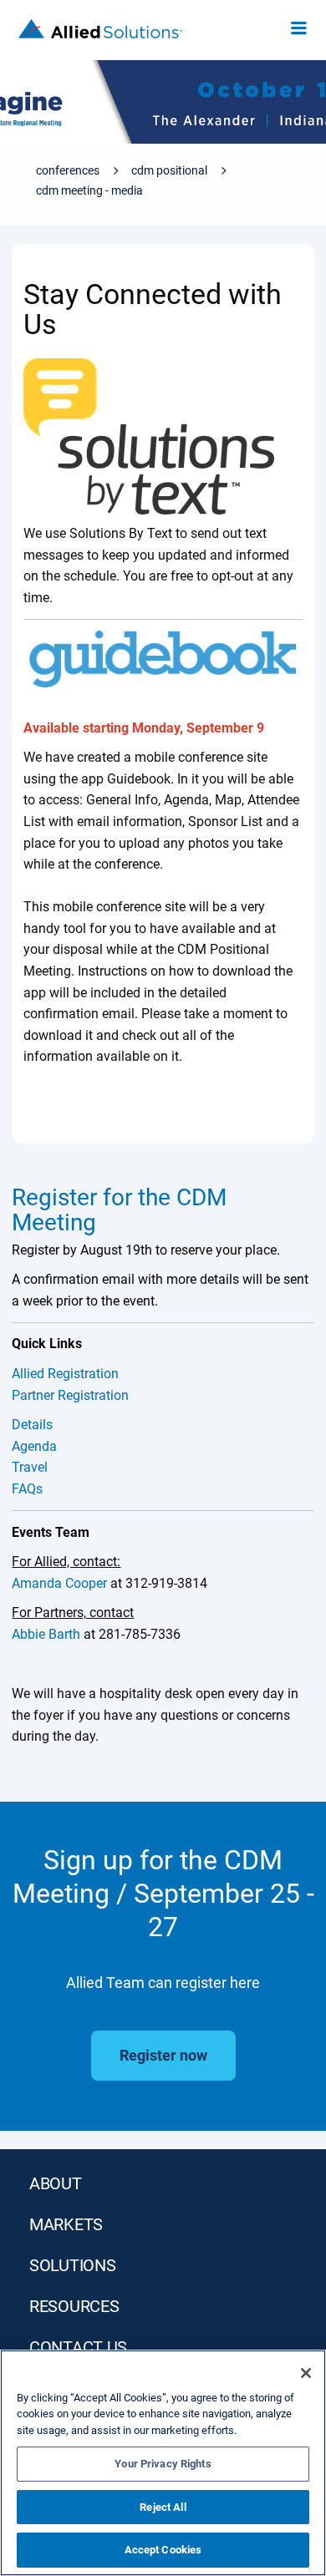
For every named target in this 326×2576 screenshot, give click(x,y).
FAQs (27, 1489)
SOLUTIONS (72, 2265)
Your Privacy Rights (163, 2464)
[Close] (306, 2373)
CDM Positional (169, 170)
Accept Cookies (163, 2550)
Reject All (163, 2507)
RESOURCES (74, 2306)
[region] (163, 2463)
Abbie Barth (46, 1634)
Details (32, 1425)
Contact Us (78, 2347)
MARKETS (66, 2224)
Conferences (68, 170)
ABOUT (56, 2183)
